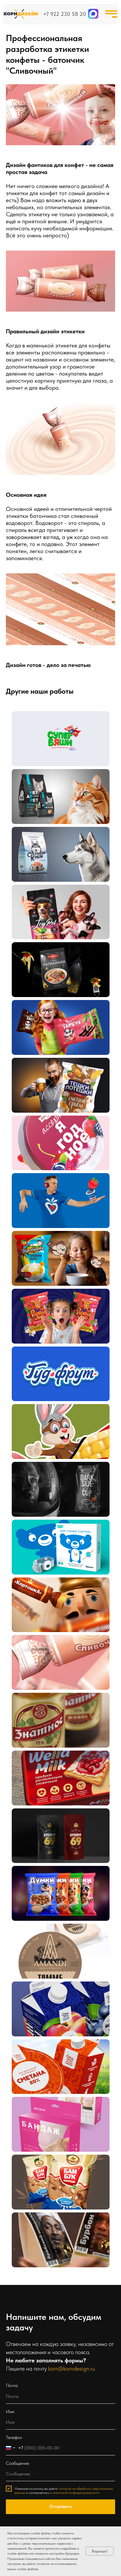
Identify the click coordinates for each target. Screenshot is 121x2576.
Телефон (14, 2437)
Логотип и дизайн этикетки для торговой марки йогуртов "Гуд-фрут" (56, 1366)
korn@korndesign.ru (72, 2369)
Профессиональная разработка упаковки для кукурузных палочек (51, 1423)
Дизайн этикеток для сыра (53, 1936)
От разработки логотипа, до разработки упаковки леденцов (54, 1135)
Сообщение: (18, 2463)
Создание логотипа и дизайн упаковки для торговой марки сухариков (56, 1077)
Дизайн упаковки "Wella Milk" (56, 1763)
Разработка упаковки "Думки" (56, 1878)
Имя (10, 2412)
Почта (12, 2385)
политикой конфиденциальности (76, 2493)
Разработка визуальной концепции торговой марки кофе (53, 1481)
